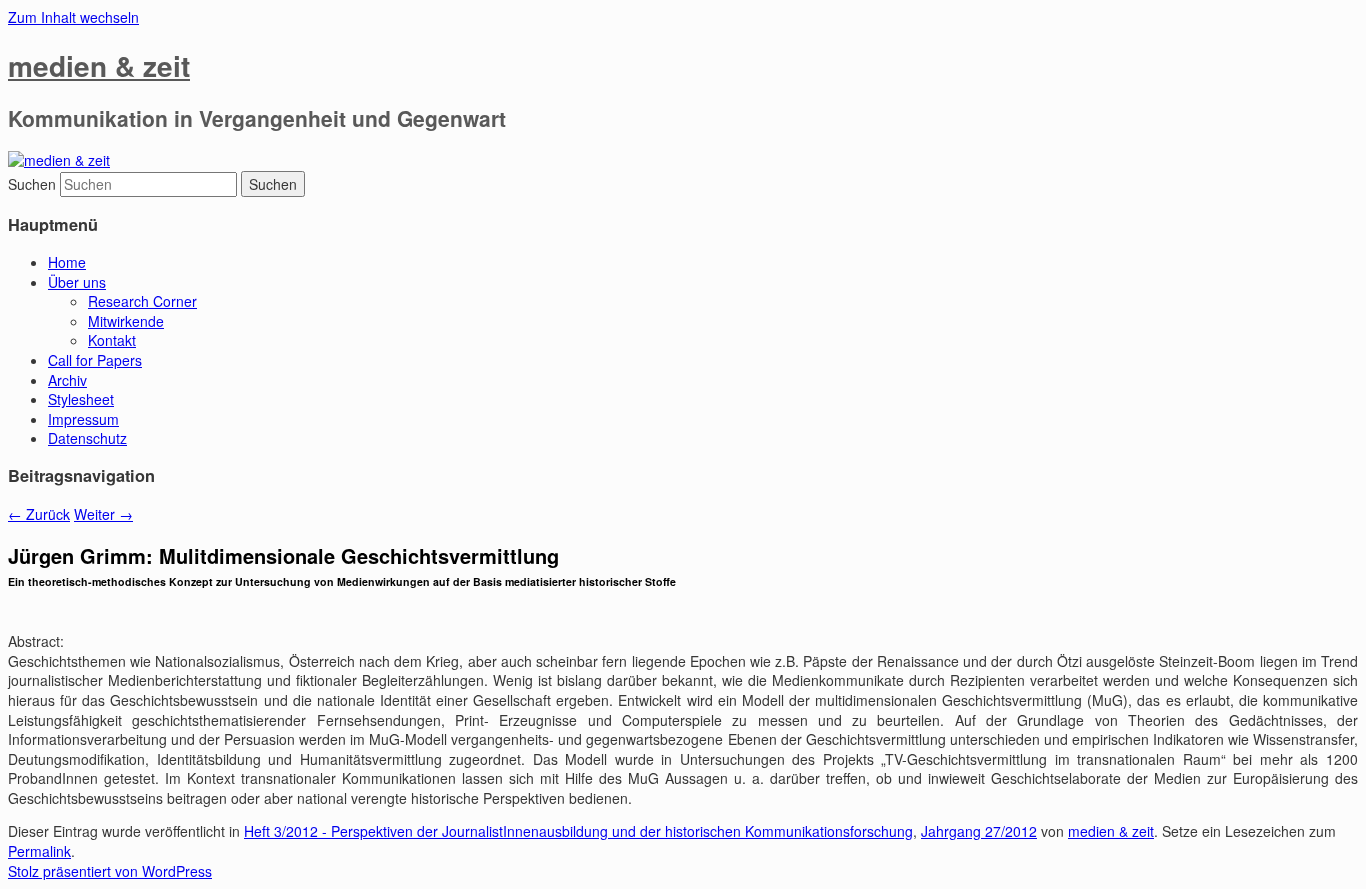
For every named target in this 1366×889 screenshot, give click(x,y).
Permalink (39, 851)
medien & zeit (99, 65)
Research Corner (142, 301)
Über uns (77, 282)
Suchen (32, 184)
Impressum (83, 419)
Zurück (39, 514)
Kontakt (112, 340)
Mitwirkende (126, 321)
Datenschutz (87, 438)
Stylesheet (81, 399)
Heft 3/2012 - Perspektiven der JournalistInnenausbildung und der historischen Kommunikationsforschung (578, 831)
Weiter (103, 514)
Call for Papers (95, 360)
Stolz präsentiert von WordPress (110, 871)
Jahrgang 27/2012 (979, 831)
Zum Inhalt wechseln (73, 17)
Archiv (67, 380)
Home (67, 262)
